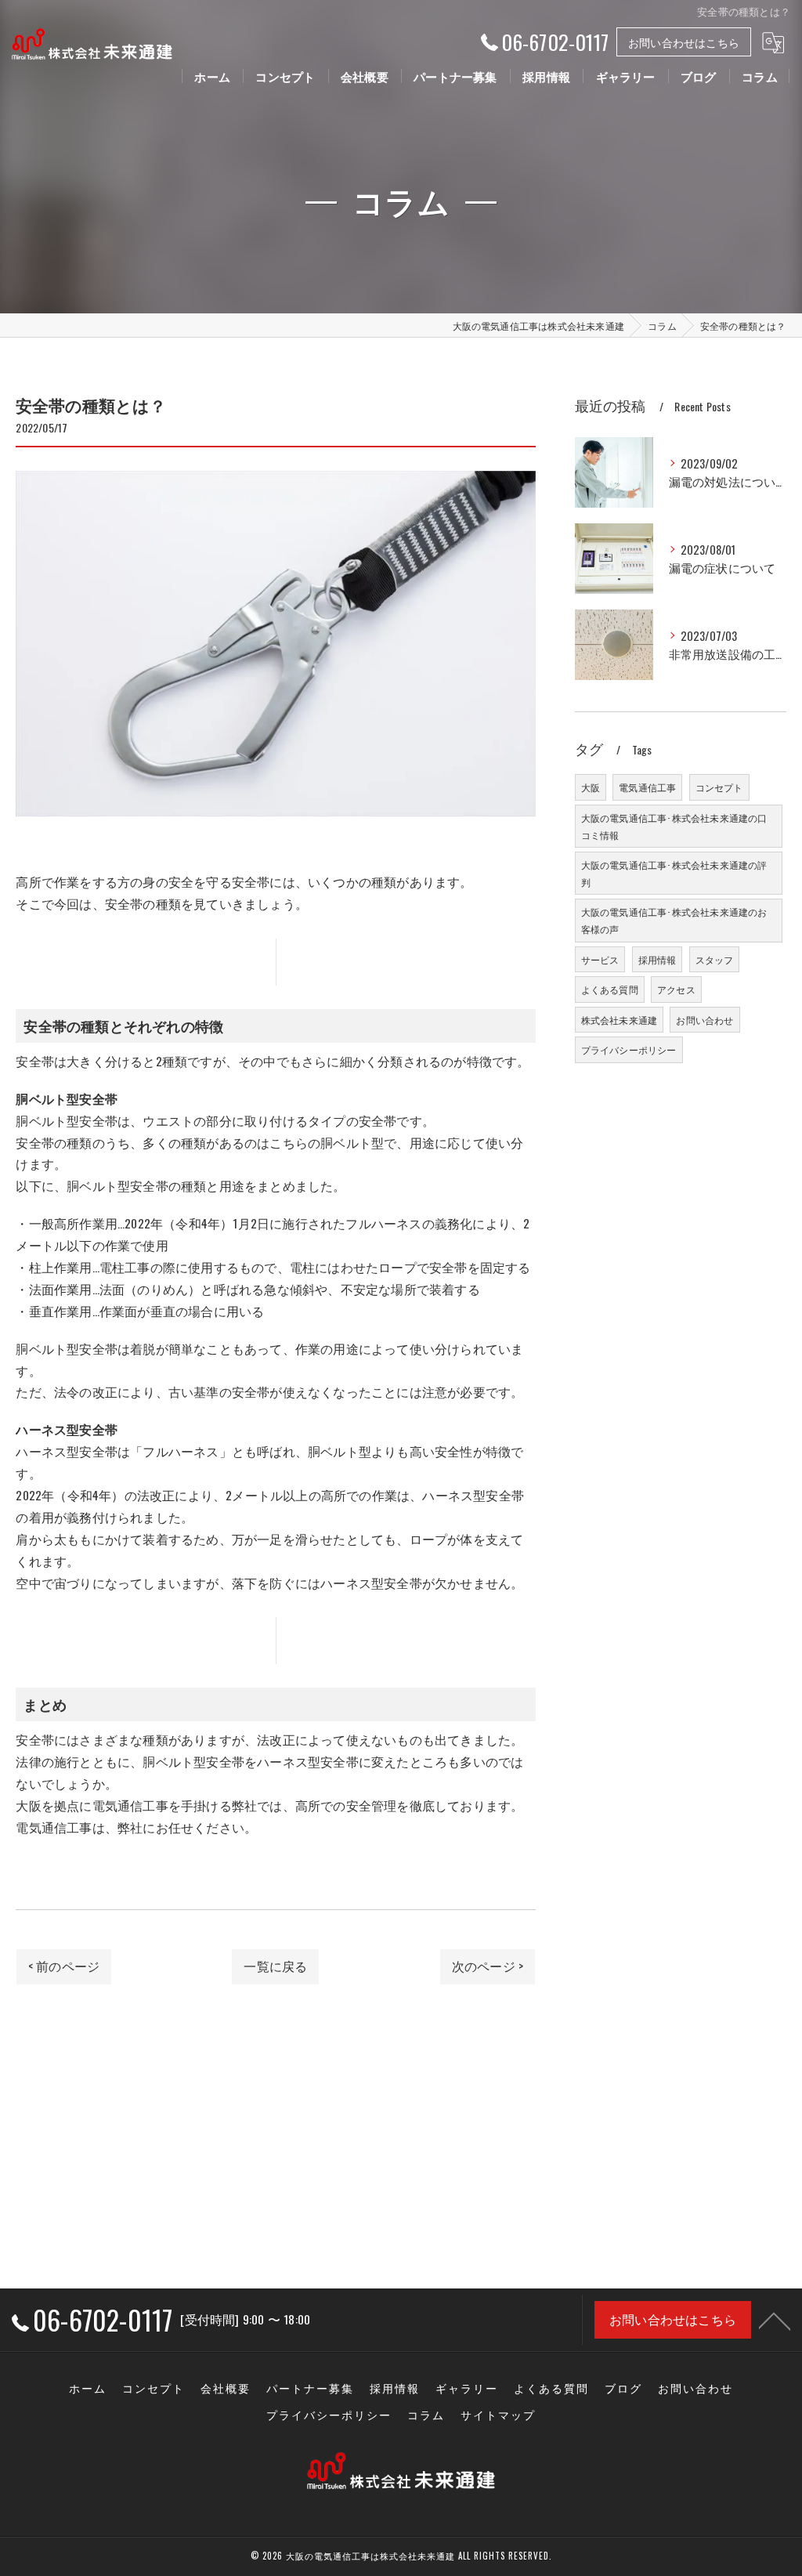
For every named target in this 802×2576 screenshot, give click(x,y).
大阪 (591, 787)
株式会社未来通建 (620, 1020)
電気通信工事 (647, 787)
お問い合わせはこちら (684, 42)
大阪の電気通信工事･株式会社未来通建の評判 (674, 873)
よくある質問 (610, 989)
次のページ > (488, 1966)
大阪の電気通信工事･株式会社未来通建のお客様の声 (674, 920)
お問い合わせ (704, 1020)
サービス (600, 959)
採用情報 (657, 959)
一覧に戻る (275, 1966)
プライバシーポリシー (629, 1049)
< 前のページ (64, 1966)
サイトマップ (498, 2415)
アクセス (676, 989)
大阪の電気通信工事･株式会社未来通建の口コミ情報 (674, 826)
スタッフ (715, 959)
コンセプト (719, 787)
